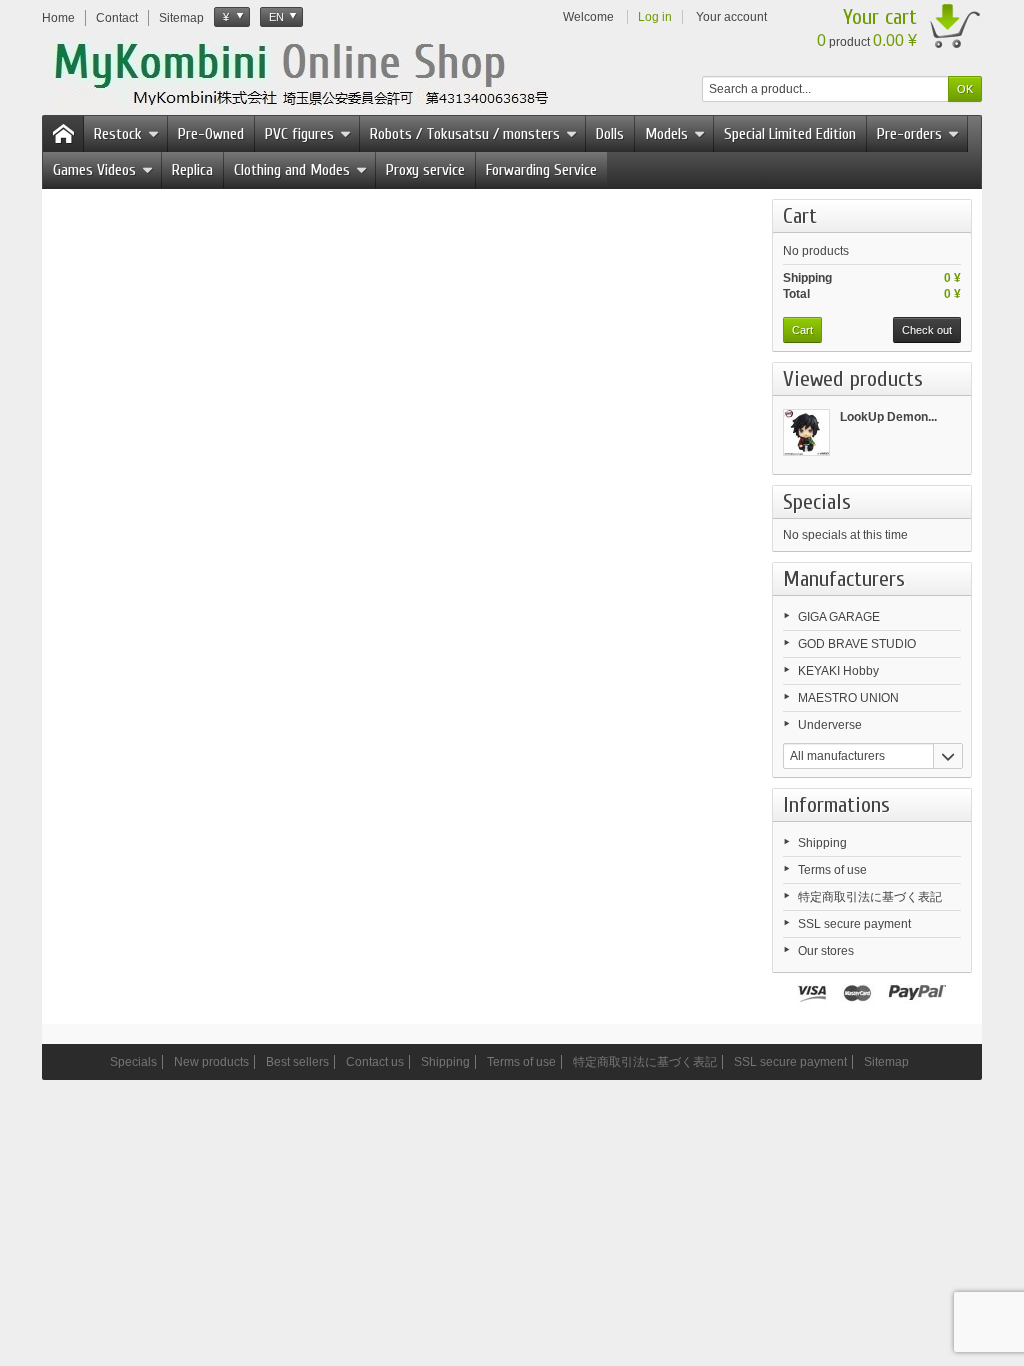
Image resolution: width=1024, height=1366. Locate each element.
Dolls (610, 134)
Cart (800, 216)
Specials (817, 502)
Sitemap (886, 1062)
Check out (927, 330)
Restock (118, 134)
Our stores (826, 951)
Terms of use (832, 870)
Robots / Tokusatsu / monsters (465, 134)
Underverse (830, 725)
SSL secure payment (854, 924)
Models (666, 134)
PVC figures (299, 134)
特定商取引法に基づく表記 (870, 897)
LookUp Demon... (888, 417)
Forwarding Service (541, 170)
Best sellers (297, 1062)
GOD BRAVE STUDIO (857, 644)
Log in (655, 17)
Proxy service (425, 170)
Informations (836, 805)
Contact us (375, 1062)
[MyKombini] (314, 71)
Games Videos (94, 170)
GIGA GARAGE (839, 617)
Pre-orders (909, 134)
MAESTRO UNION (848, 698)
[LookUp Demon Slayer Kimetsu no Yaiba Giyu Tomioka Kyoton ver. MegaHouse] (806, 432)
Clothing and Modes (292, 170)
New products (211, 1062)
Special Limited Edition (790, 134)
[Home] (63, 134)
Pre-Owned (211, 134)
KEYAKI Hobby (838, 671)
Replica (192, 170)
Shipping (822, 843)
